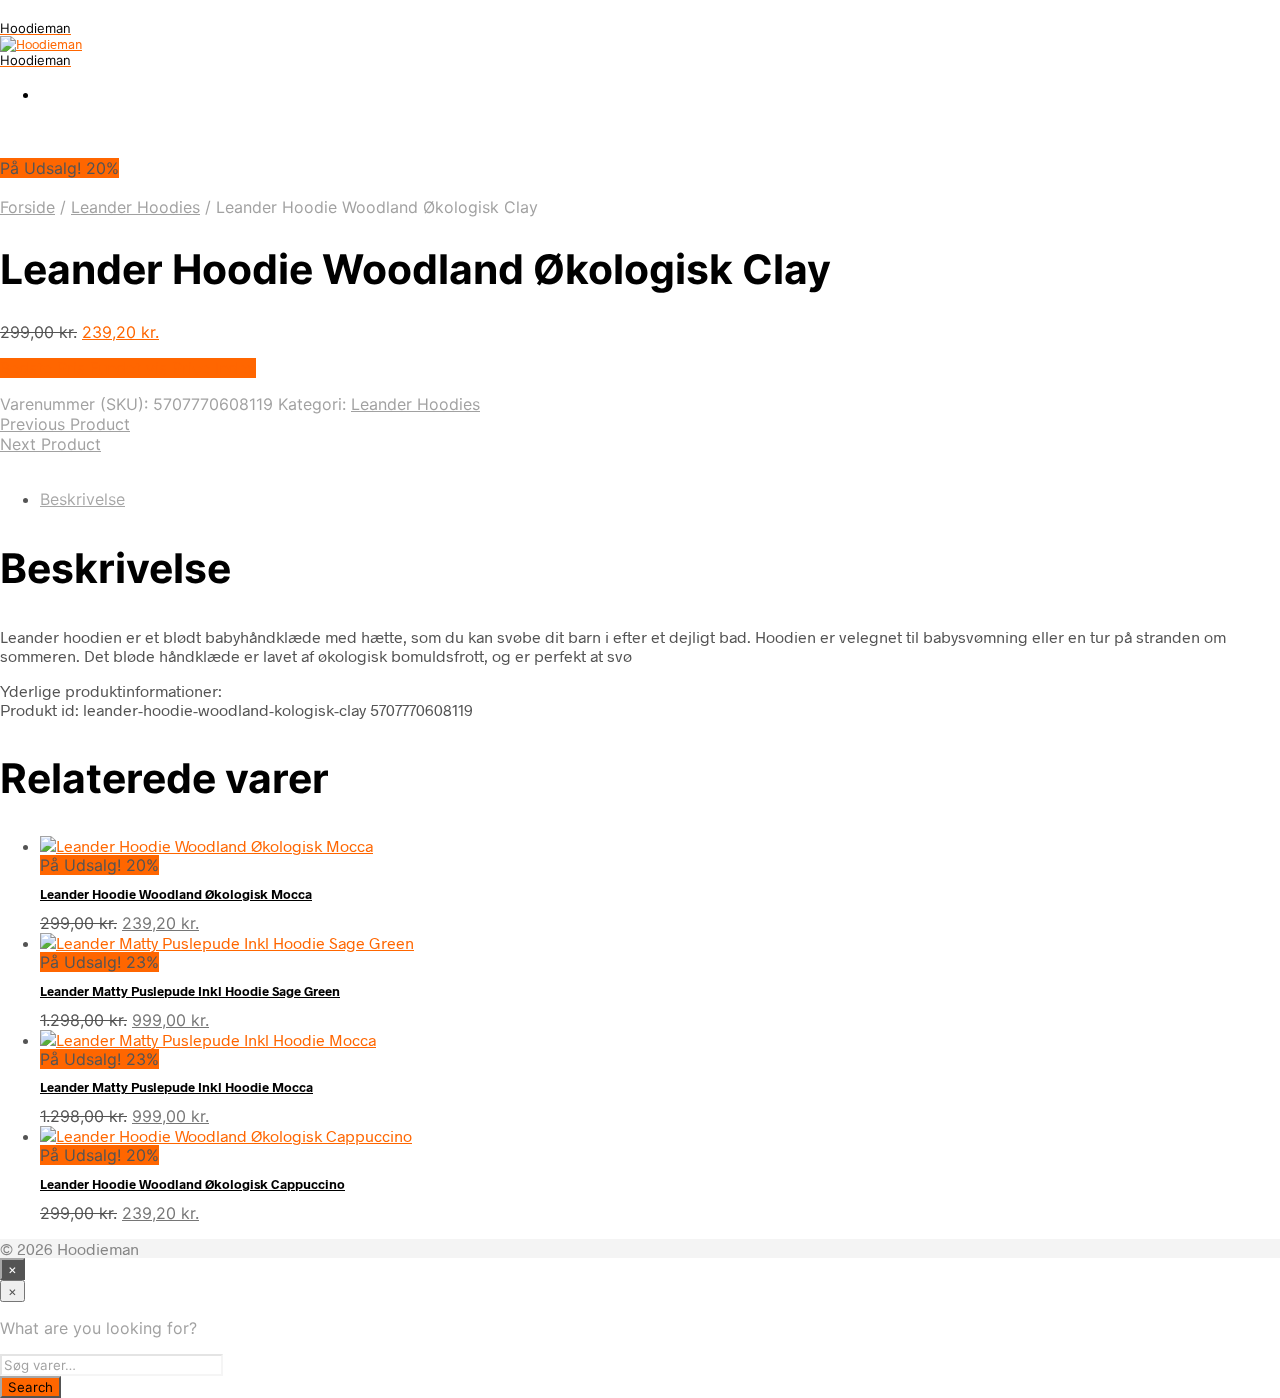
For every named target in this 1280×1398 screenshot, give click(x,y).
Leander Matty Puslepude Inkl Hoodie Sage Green (190, 991)
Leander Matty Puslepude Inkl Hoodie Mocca (176, 1087)
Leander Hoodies (135, 207)
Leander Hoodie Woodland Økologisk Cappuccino (192, 1184)
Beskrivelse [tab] (82, 499)
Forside (27, 207)
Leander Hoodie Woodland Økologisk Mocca (176, 894)
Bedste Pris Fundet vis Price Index (128, 368)
